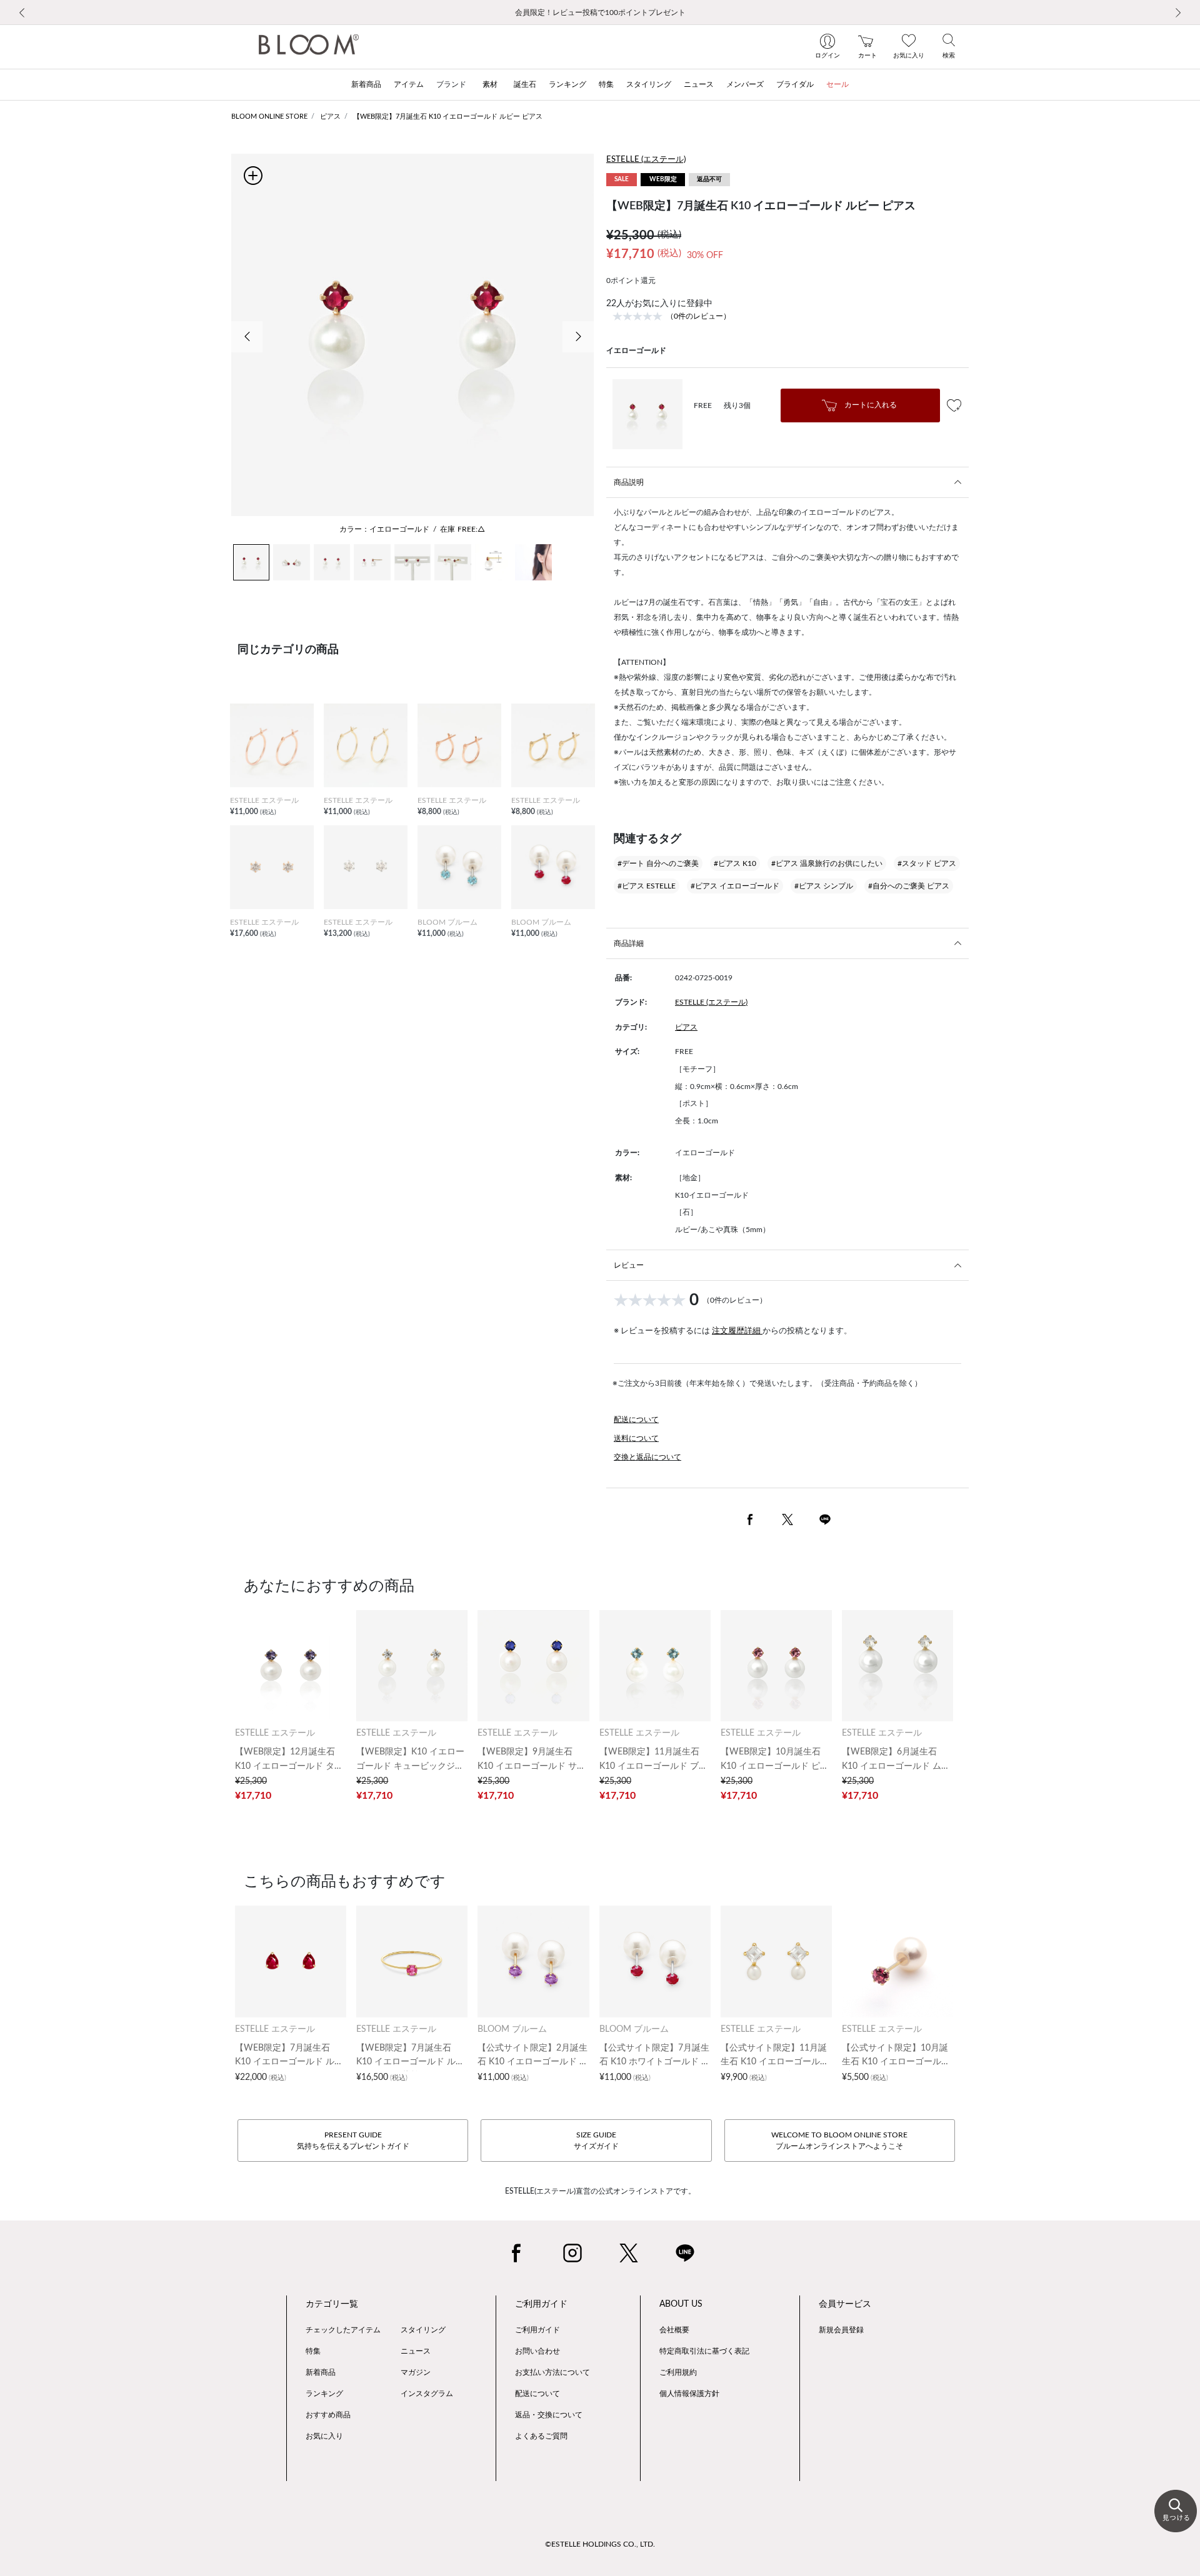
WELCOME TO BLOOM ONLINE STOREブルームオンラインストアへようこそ (839, 2141)
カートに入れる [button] (870, 405)
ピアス (330, 117)
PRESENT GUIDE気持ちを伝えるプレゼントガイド (353, 2141)
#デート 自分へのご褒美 (658, 863)
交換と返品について (647, 1457)
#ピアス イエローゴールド (735, 886)
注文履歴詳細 (737, 1331)
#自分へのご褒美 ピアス (909, 886)
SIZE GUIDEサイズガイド (596, 2141)
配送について (636, 1420)
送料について (636, 1438)
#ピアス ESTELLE (647, 886)
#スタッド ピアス (927, 863)
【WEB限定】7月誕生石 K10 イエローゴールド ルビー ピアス (448, 117)
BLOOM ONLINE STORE (269, 117)
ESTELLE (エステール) (646, 160)
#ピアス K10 (735, 863)
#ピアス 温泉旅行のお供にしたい (827, 863)
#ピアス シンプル (824, 886)
